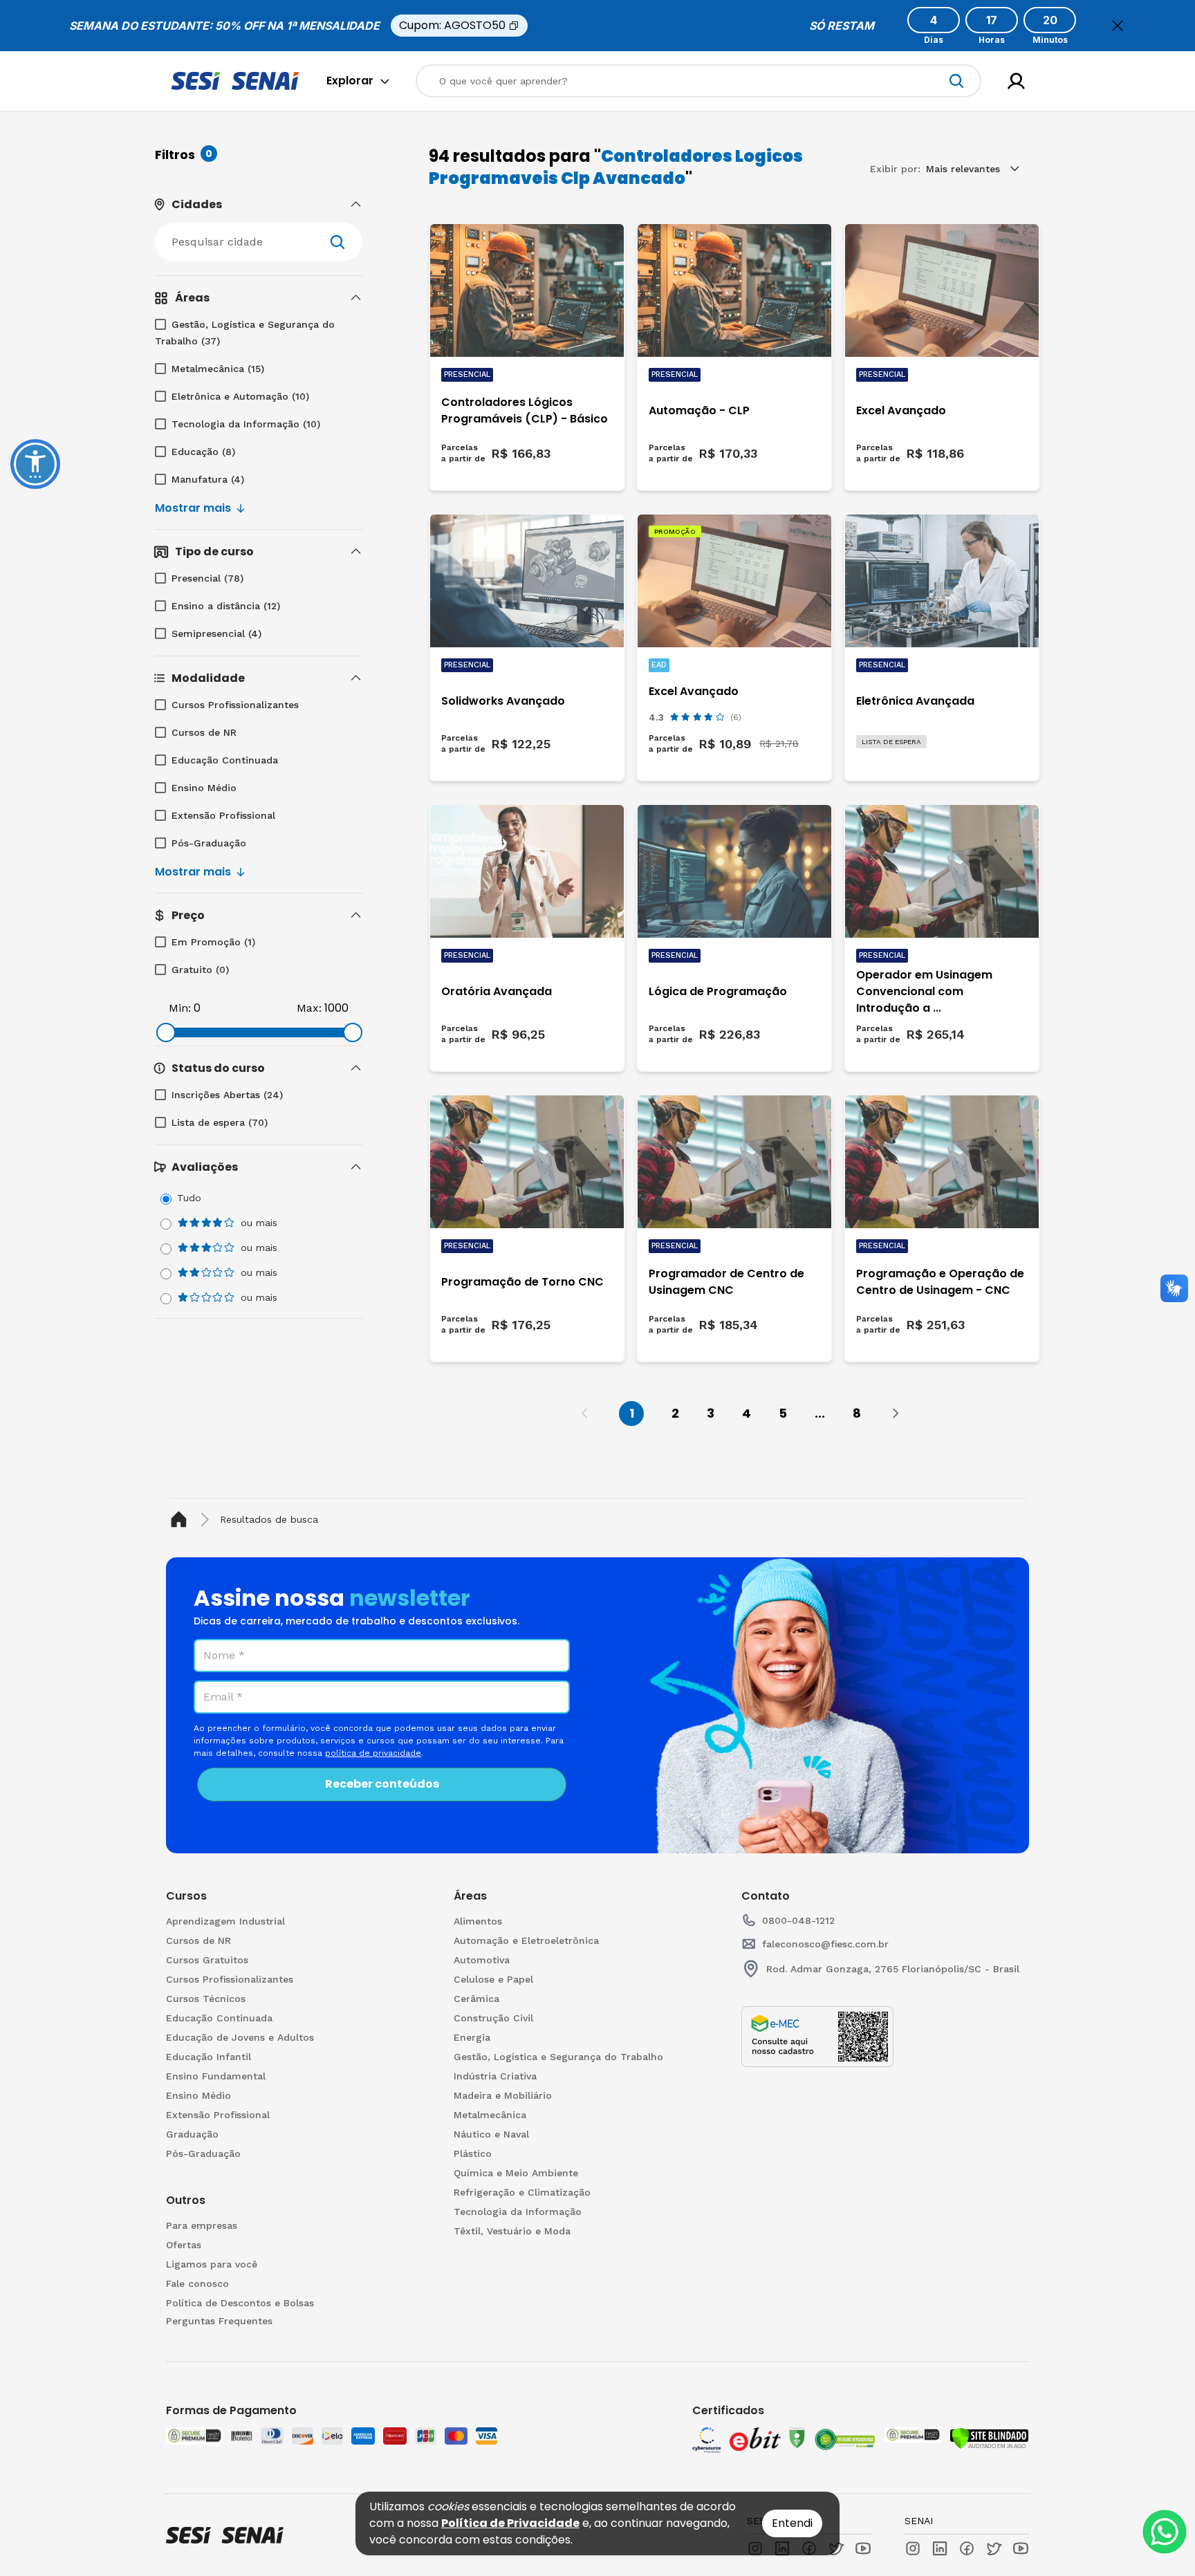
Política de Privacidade (510, 2523)
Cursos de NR (204, 732)
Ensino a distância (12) (226, 606)
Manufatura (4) (208, 479)
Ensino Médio (204, 788)
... (820, 1413)
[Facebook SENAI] (967, 2548)
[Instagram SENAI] (913, 2548)
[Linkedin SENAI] (940, 2548)
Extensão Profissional (223, 815)
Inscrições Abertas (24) (227, 1095)
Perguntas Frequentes (219, 2321)
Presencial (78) (207, 578)
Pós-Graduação (209, 843)
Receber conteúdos (382, 1784)
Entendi (792, 2523)
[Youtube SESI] (863, 2548)
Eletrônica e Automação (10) (240, 396)
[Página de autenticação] (1016, 81)
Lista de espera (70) (220, 1122)
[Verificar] (989, 2438)
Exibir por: (895, 169)
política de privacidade (373, 1753)
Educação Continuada (225, 760)
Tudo (189, 1198)
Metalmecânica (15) (218, 369)
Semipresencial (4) (216, 633)
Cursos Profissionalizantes (235, 705)
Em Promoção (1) (213, 942)
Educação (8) (203, 452)
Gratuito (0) (200, 970)
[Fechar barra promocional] (1118, 26)
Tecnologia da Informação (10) (246, 424)
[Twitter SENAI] (994, 2548)
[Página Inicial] (182, 1520)
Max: (309, 1008)
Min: (180, 1008)
